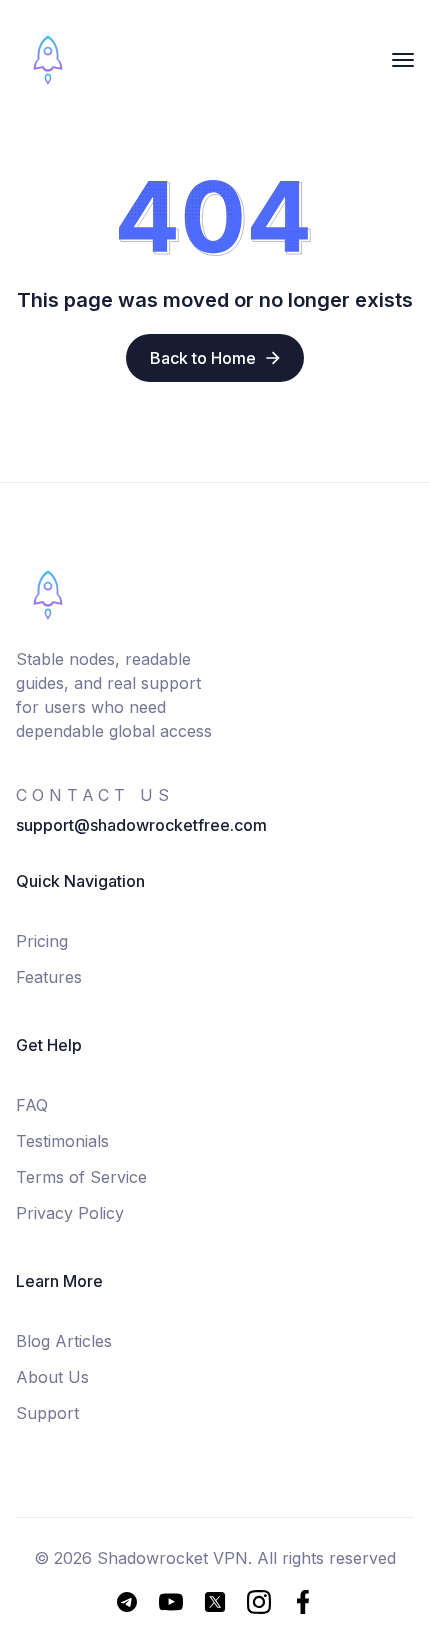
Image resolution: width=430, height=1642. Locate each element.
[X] (215, 1602)
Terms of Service (81, 1177)
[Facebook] (303, 1602)
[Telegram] (127, 1602)
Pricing (42, 941)
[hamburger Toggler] (403, 60)
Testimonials (62, 1141)
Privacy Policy (70, 1213)
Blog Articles (64, 1341)
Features (49, 977)
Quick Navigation (80, 881)
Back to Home (203, 358)
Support (47, 1413)
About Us (52, 1377)
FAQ (32, 1105)
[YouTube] (171, 1602)
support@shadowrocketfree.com (141, 825)
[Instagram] (259, 1602)
